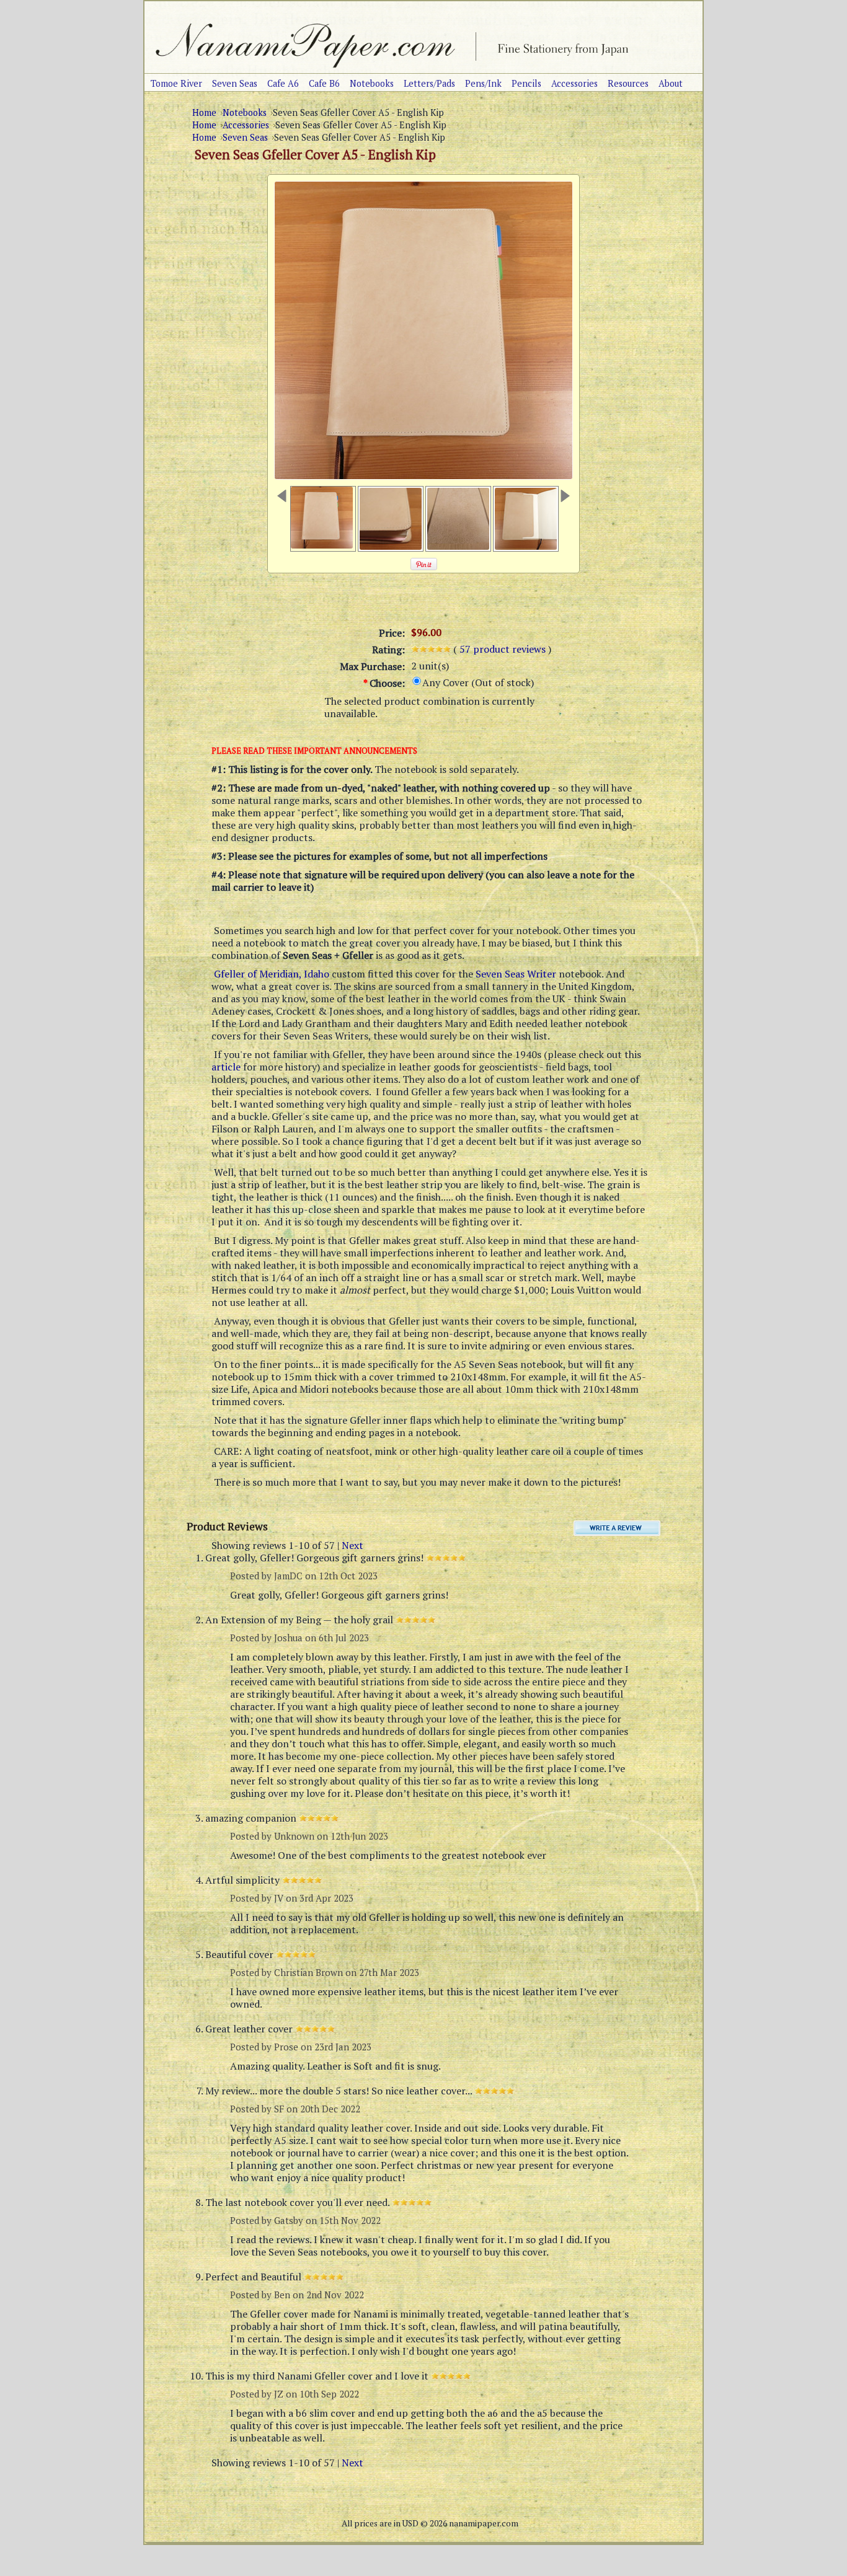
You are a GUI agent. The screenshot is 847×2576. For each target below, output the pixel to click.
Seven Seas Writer (516, 974)
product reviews (504, 649)
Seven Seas (245, 137)
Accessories (246, 125)
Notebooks (245, 112)
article (226, 1067)
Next (353, 1545)
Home (204, 112)
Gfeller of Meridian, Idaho (272, 974)
